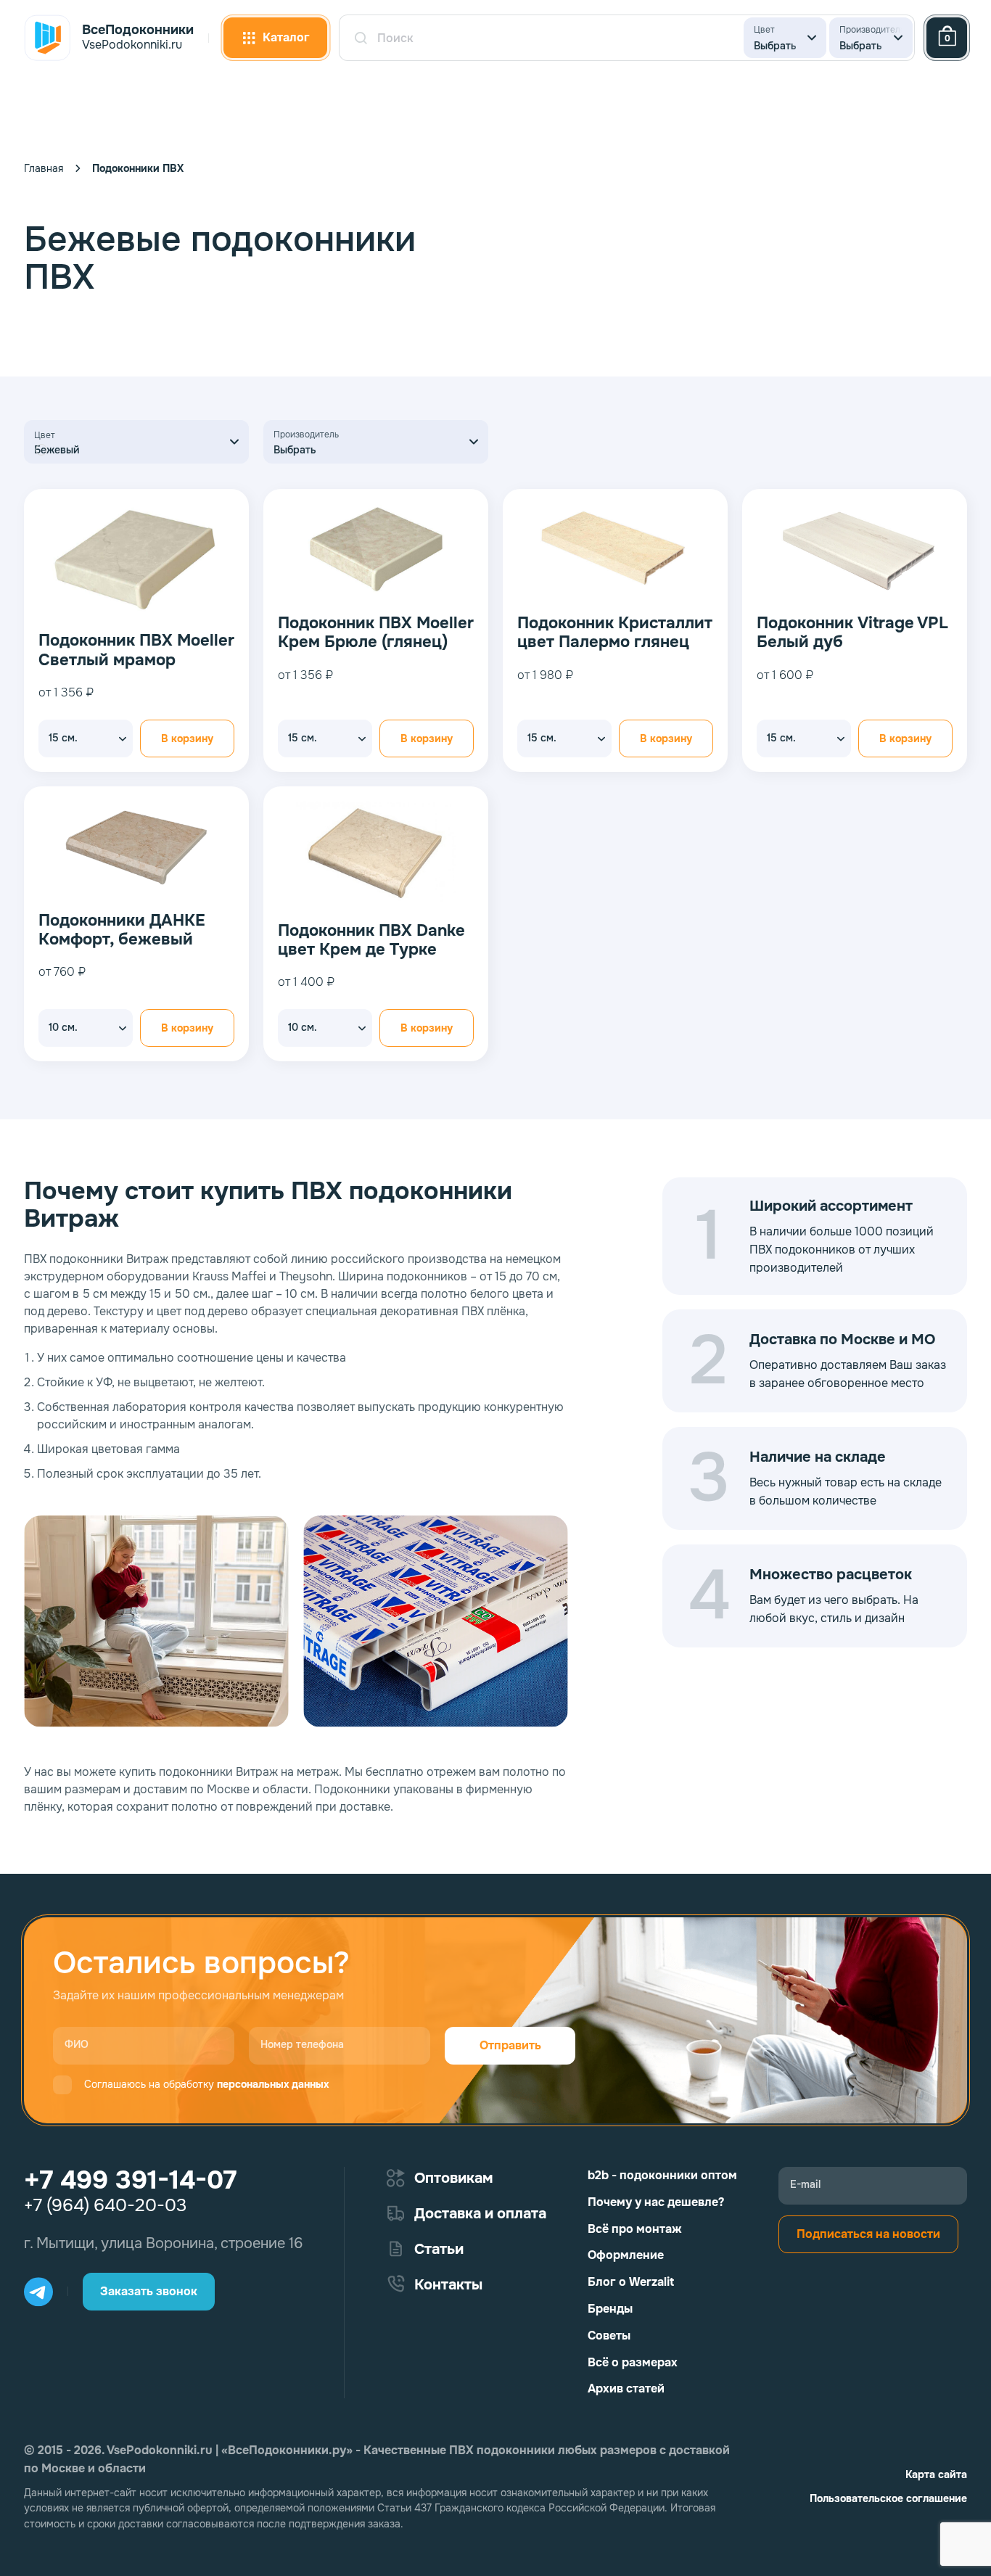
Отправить (510, 2045)
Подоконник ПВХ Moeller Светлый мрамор (136, 650)
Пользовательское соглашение (888, 2498)
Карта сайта (936, 2474)
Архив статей (626, 2388)
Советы (609, 2336)
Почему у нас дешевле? (656, 2202)
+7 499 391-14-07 (130, 2180)
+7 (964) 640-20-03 (105, 2205)
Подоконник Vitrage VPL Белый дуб (852, 633)
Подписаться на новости (868, 2234)
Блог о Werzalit (631, 2282)
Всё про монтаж (635, 2229)
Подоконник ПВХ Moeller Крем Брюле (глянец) (376, 633)
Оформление (626, 2255)
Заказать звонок (149, 2291)
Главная (44, 168)
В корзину (187, 738)
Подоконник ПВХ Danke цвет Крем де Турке (371, 941)
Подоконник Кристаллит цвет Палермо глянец (615, 633)
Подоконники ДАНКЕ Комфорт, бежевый (122, 930)
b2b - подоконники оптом (662, 2175)
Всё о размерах (633, 2362)
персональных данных (273, 2084)
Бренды (610, 2309)
